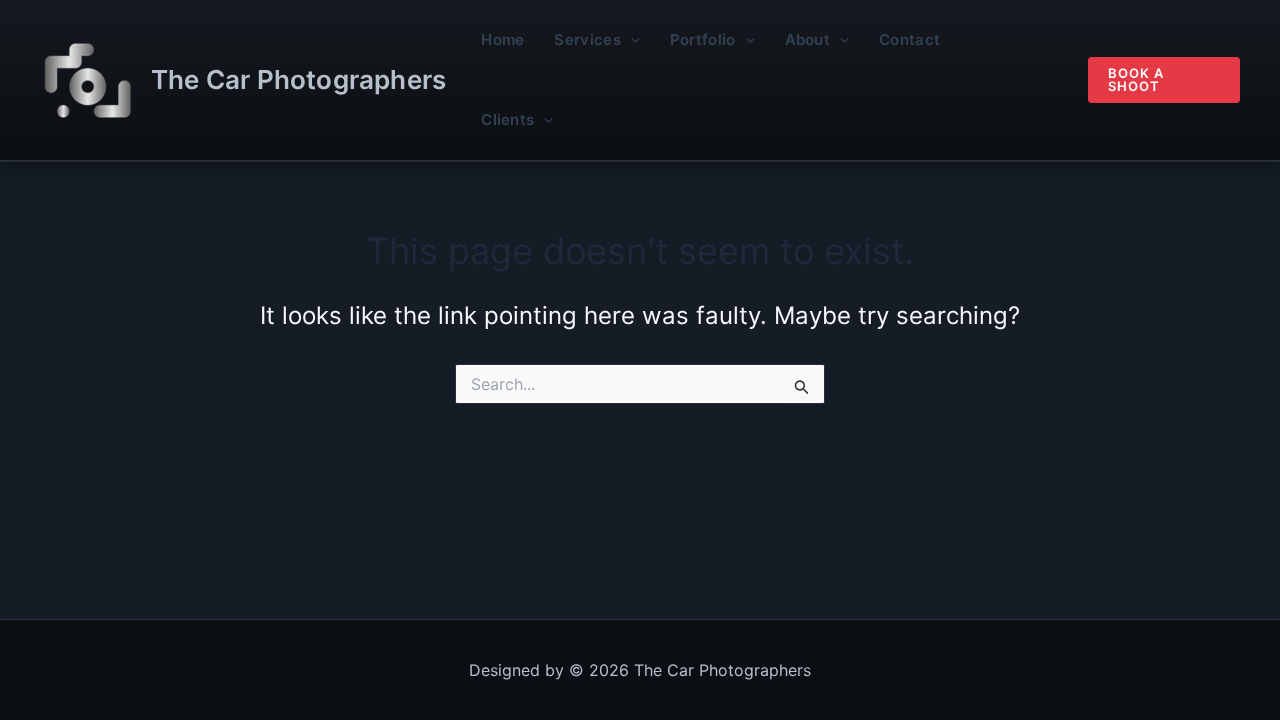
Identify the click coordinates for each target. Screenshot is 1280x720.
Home (502, 39)
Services (587, 39)
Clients (507, 119)
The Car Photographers (298, 79)
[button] (630, 40)
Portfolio (703, 39)
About (808, 39)
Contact (909, 39)
